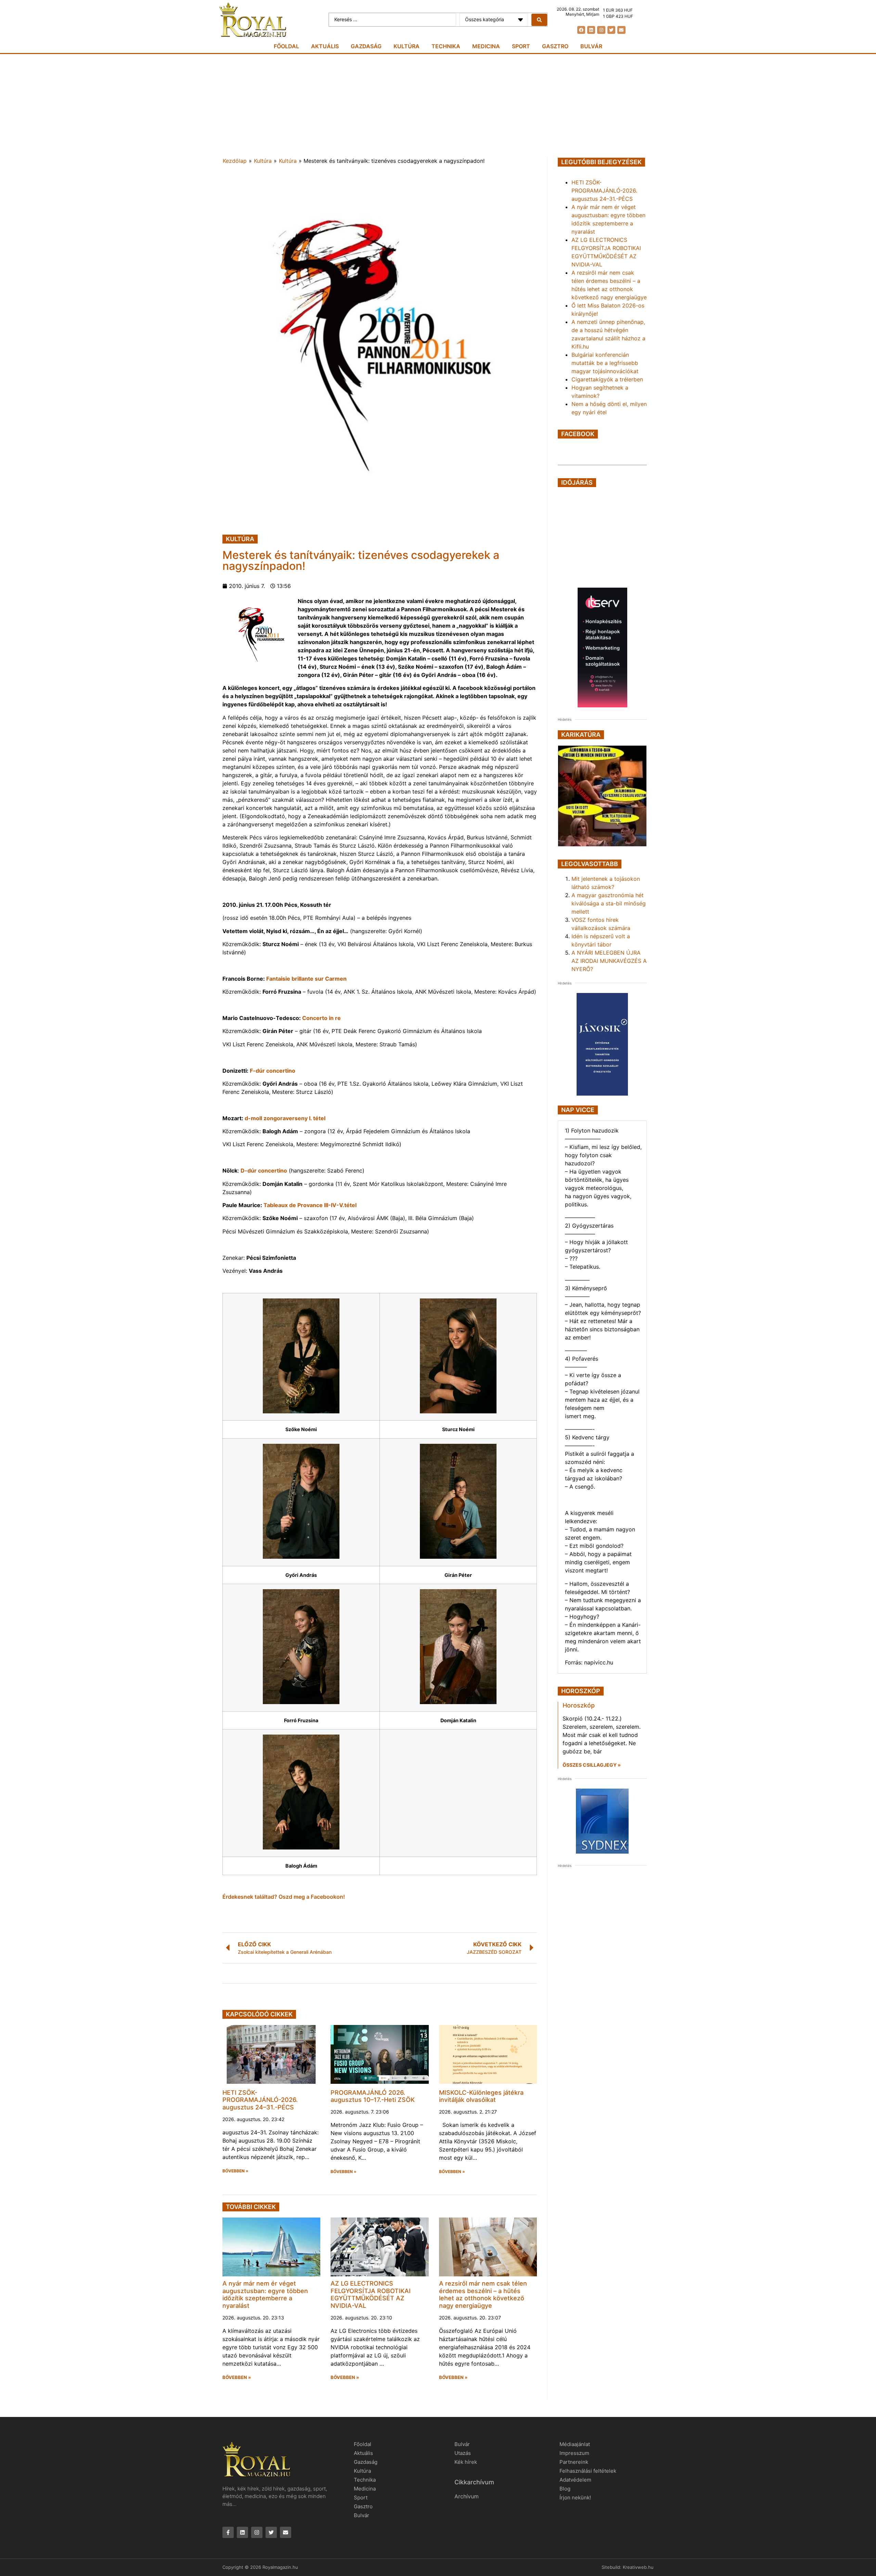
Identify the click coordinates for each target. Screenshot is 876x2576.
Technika (446, 46)
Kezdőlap (235, 161)
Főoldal (286, 46)
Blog (565, 2489)
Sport (521, 46)
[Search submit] (539, 20)
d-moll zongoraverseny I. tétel (285, 1118)
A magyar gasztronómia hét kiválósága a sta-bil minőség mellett (609, 903)
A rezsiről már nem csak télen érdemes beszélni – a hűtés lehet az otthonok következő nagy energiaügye (483, 2294)
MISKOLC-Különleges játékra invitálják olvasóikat (481, 2096)
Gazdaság (366, 46)
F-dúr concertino (273, 1071)
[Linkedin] (591, 30)
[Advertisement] (438, 105)
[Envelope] (621, 30)
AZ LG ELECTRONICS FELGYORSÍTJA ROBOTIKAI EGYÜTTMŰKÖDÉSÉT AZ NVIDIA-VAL (371, 2294)
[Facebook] (581, 30)
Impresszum (574, 2453)
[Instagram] (601, 30)
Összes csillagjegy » (592, 1765)
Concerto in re (321, 1018)
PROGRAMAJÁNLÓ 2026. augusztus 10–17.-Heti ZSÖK (373, 2096)
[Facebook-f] (228, 2532)
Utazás (463, 2453)
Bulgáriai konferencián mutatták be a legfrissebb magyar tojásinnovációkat (605, 363)
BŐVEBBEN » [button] (235, 2171)
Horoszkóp (579, 1705)
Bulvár (591, 46)
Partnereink (574, 2462)
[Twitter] (611, 30)
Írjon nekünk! (575, 2497)
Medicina (486, 46)
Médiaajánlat (575, 2444)
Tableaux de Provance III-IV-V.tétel (310, 1205)
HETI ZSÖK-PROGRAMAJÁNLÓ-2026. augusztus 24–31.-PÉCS (260, 2100)
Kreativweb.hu (638, 2567)
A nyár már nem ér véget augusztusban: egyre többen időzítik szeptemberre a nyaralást (265, 2294)
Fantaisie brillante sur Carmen (306, 979)
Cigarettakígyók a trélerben (607, 379)
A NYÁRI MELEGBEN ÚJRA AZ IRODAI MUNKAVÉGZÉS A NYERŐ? (609, 961)
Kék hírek (466, 2462)
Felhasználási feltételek (588, 2471)
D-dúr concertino (264, 1171)
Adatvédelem (575, 2480)
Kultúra (407, 46)
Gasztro (555, 46)
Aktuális (325, 46)
